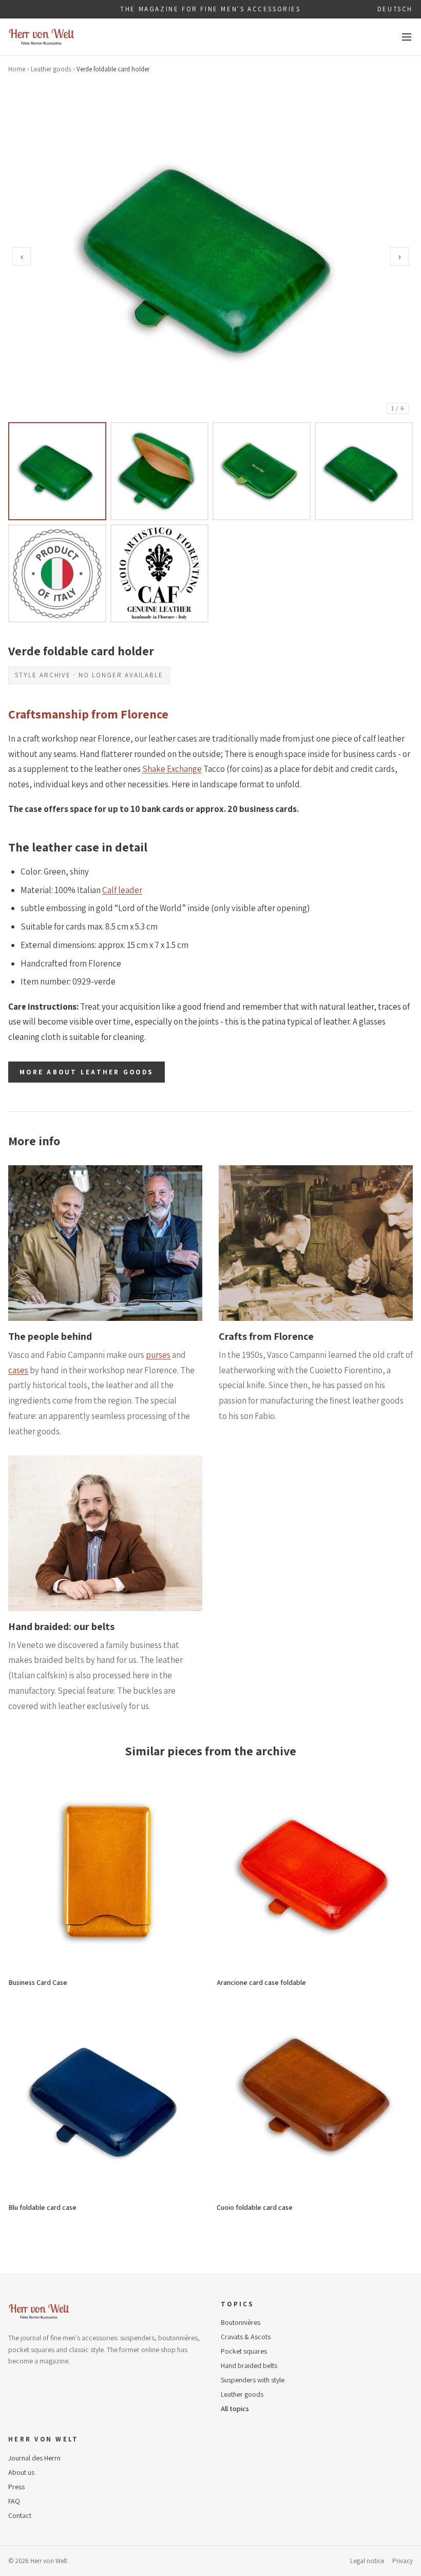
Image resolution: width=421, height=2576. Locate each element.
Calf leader (122, 890)
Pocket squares (244, 2351)
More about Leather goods (87, 1072)
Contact (20, 2515)
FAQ (14, 2501)
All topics (235, 2409)
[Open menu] (407, 37)
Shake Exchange (172, 769)
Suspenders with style (253, 2380)
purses (158, 1355)
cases (18, 1370)
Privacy (403, 2561)
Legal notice (367, 2561)
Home (17, 69)
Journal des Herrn (34, 2458)
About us (21, 2472)
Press (16, 2487)
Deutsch (395, 9)
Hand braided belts (249, 2365)
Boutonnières (241, 2322)
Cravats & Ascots (246, 2337)
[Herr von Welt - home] (42, 37)
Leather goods (51, 69)
